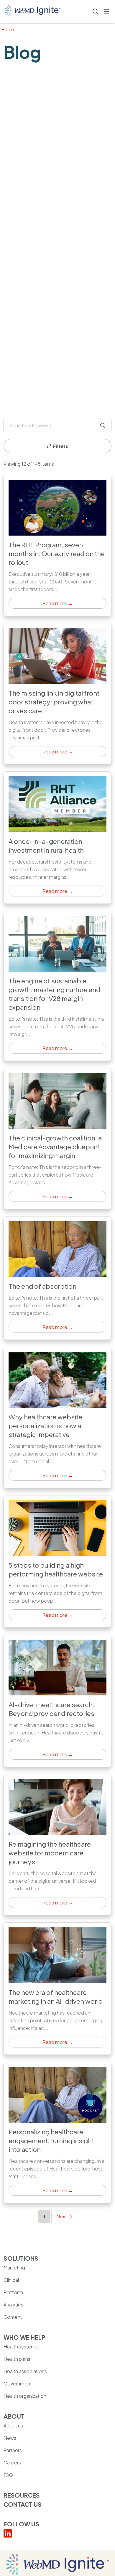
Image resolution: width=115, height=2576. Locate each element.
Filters (61, 446)
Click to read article (57, 545)
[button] (108, 12)
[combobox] (57, 425)
